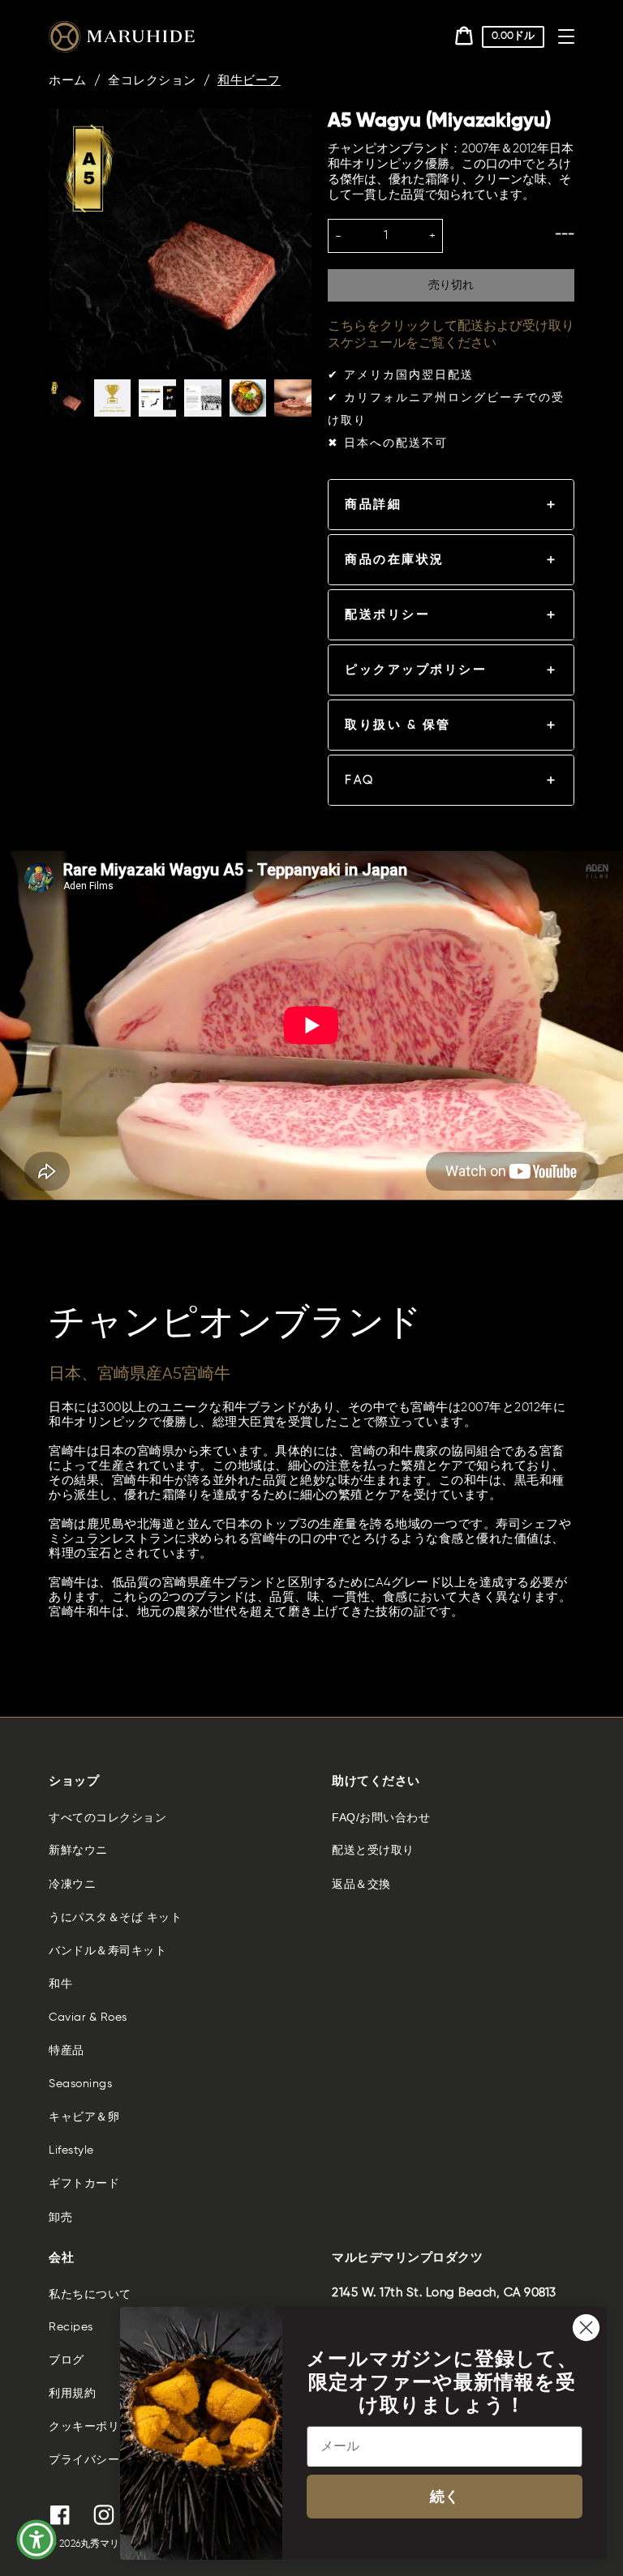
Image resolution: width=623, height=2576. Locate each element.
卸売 (60, 2218)
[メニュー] (566, 36)
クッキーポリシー (96, 2427)
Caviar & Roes (88, 2018)
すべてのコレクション (107, 1817)
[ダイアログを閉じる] (586, 2328)
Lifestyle (71, 2150)
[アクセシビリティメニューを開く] (37, 2540)
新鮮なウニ (78, 1851)
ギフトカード (84, 2184)
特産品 (67, 2051)
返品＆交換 (361, 1885)
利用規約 (72, 2394)
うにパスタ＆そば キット (115, 1918)
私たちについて (90, 2294)
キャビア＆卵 (84, 2117)
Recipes (71, 2327)
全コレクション (152, 81)
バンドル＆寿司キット (107, 1951)
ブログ (67, 2360)
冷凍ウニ (72, 1885)
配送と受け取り (373, 1851)
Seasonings (80, 2084)
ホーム (68, 81)
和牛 (60, 1984)
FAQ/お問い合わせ (381, 1817)
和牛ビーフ (249, 81)
